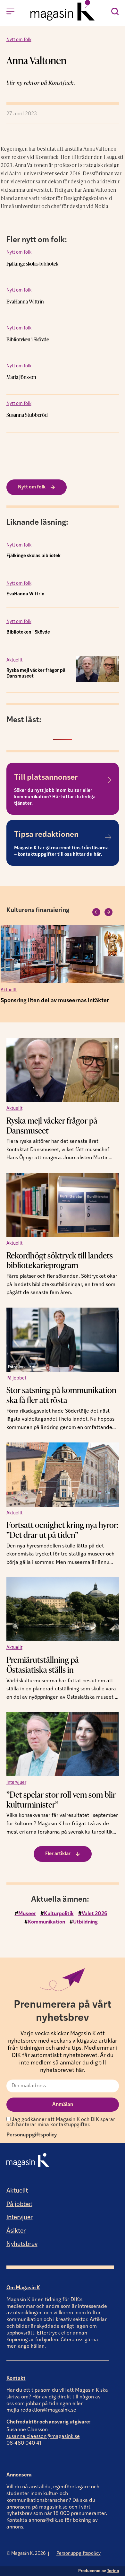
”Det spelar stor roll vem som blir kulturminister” (61, 1799)
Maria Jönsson (21, 377)
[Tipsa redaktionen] (108, 837)
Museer (27, 1914)
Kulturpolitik (59, 1914)
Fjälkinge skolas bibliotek (32, 264)
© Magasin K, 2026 (26, 2554)
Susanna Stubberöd (27, 415)
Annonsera (19, 2475)
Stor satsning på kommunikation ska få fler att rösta (61, 1395)
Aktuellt (14, 660)
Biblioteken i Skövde (28, 339)
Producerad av (99, 2571)
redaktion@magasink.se (48, 2410)
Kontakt (16, 2379)
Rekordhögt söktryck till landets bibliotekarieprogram (60, 1260)
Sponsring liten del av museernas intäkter (55, 1001)
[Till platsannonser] (108, 780)
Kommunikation (46, 1922)
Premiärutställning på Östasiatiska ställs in (43, 1665)
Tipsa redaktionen (46, 835)
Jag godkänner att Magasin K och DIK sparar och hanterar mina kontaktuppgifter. (61, 2122)
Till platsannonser (46, 778)
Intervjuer (16, 1783)
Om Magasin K (23, 2288)
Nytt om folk (19, 40)
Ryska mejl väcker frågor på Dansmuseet (52, 1125)
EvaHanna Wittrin (25, 302)
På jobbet (16, 1378)
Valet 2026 (95, 1914)
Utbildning (85, 1922)
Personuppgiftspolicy (32, 2135)
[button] (96, 912)
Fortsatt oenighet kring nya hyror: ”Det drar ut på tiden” (63, 1530)
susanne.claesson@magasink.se (43, 2437)
